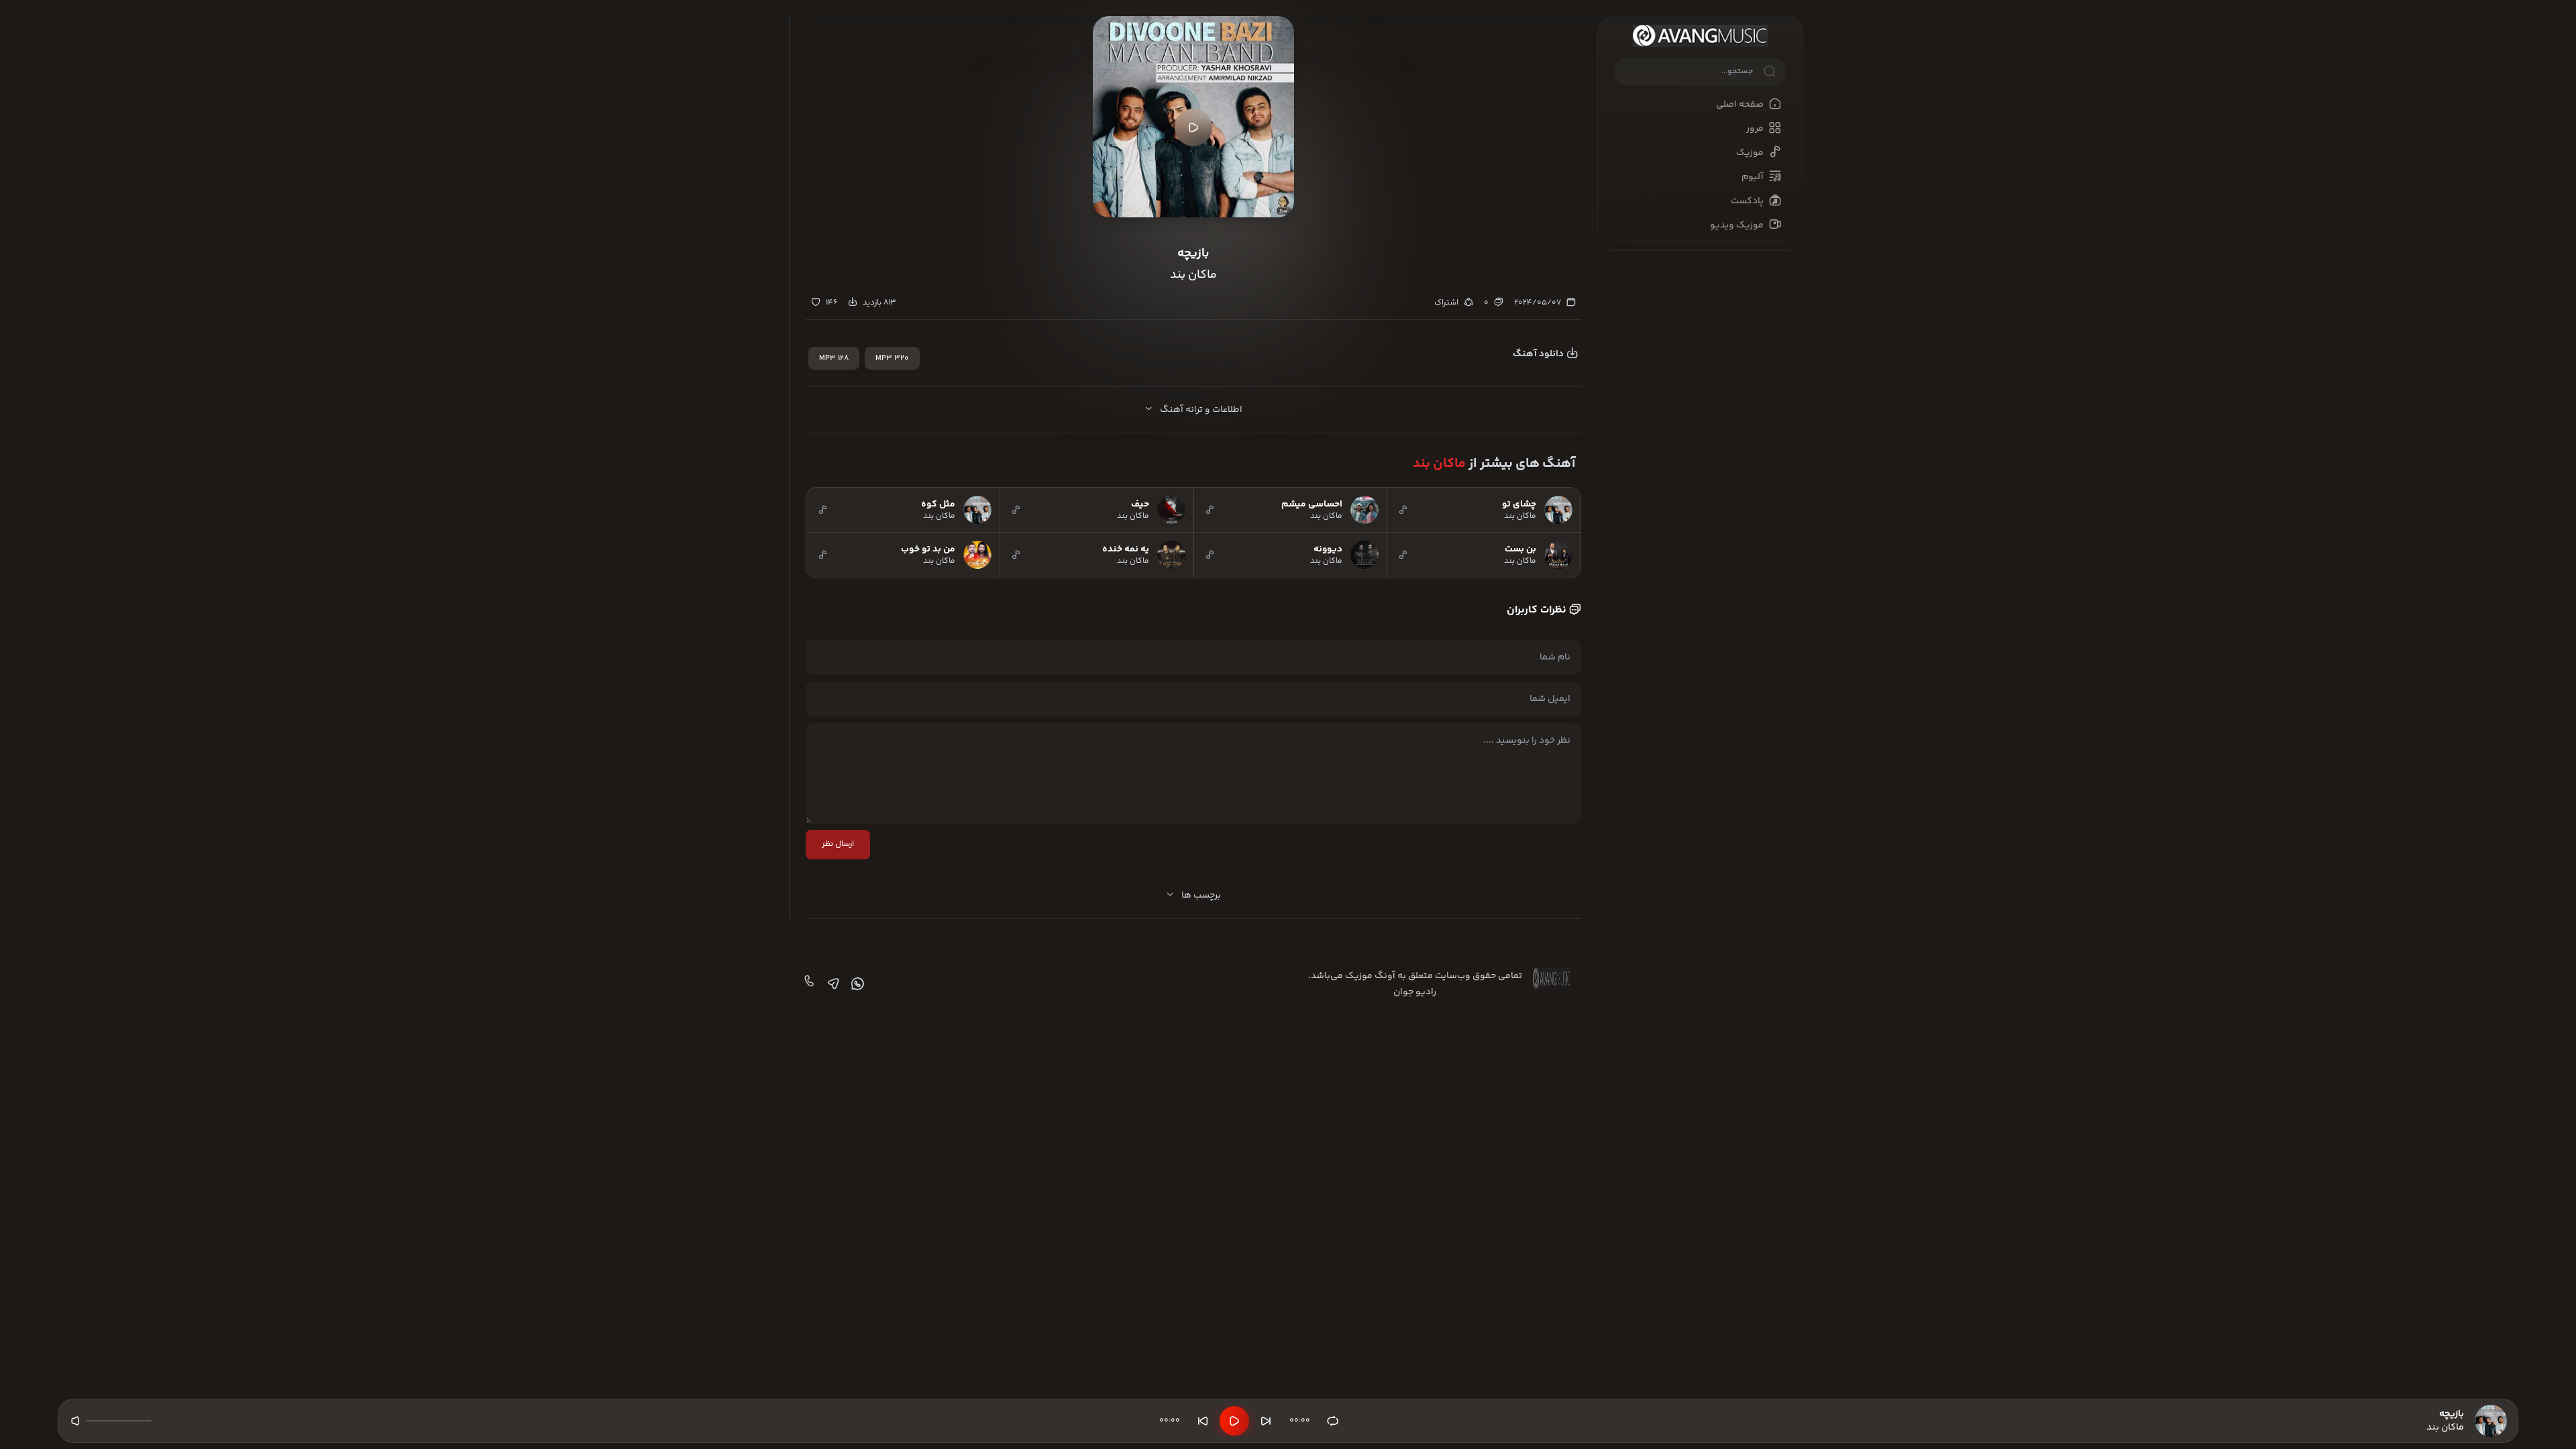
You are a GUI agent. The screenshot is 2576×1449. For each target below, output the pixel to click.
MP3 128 (834, 359)
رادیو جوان (1415, 992)
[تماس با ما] (808, 984)
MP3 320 (892, 359)
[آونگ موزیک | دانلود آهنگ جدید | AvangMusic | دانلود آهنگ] (1700, 36)
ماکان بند (1439, 464)
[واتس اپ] (856, 984)
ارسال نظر (838, 844)
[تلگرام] (832, 984)
